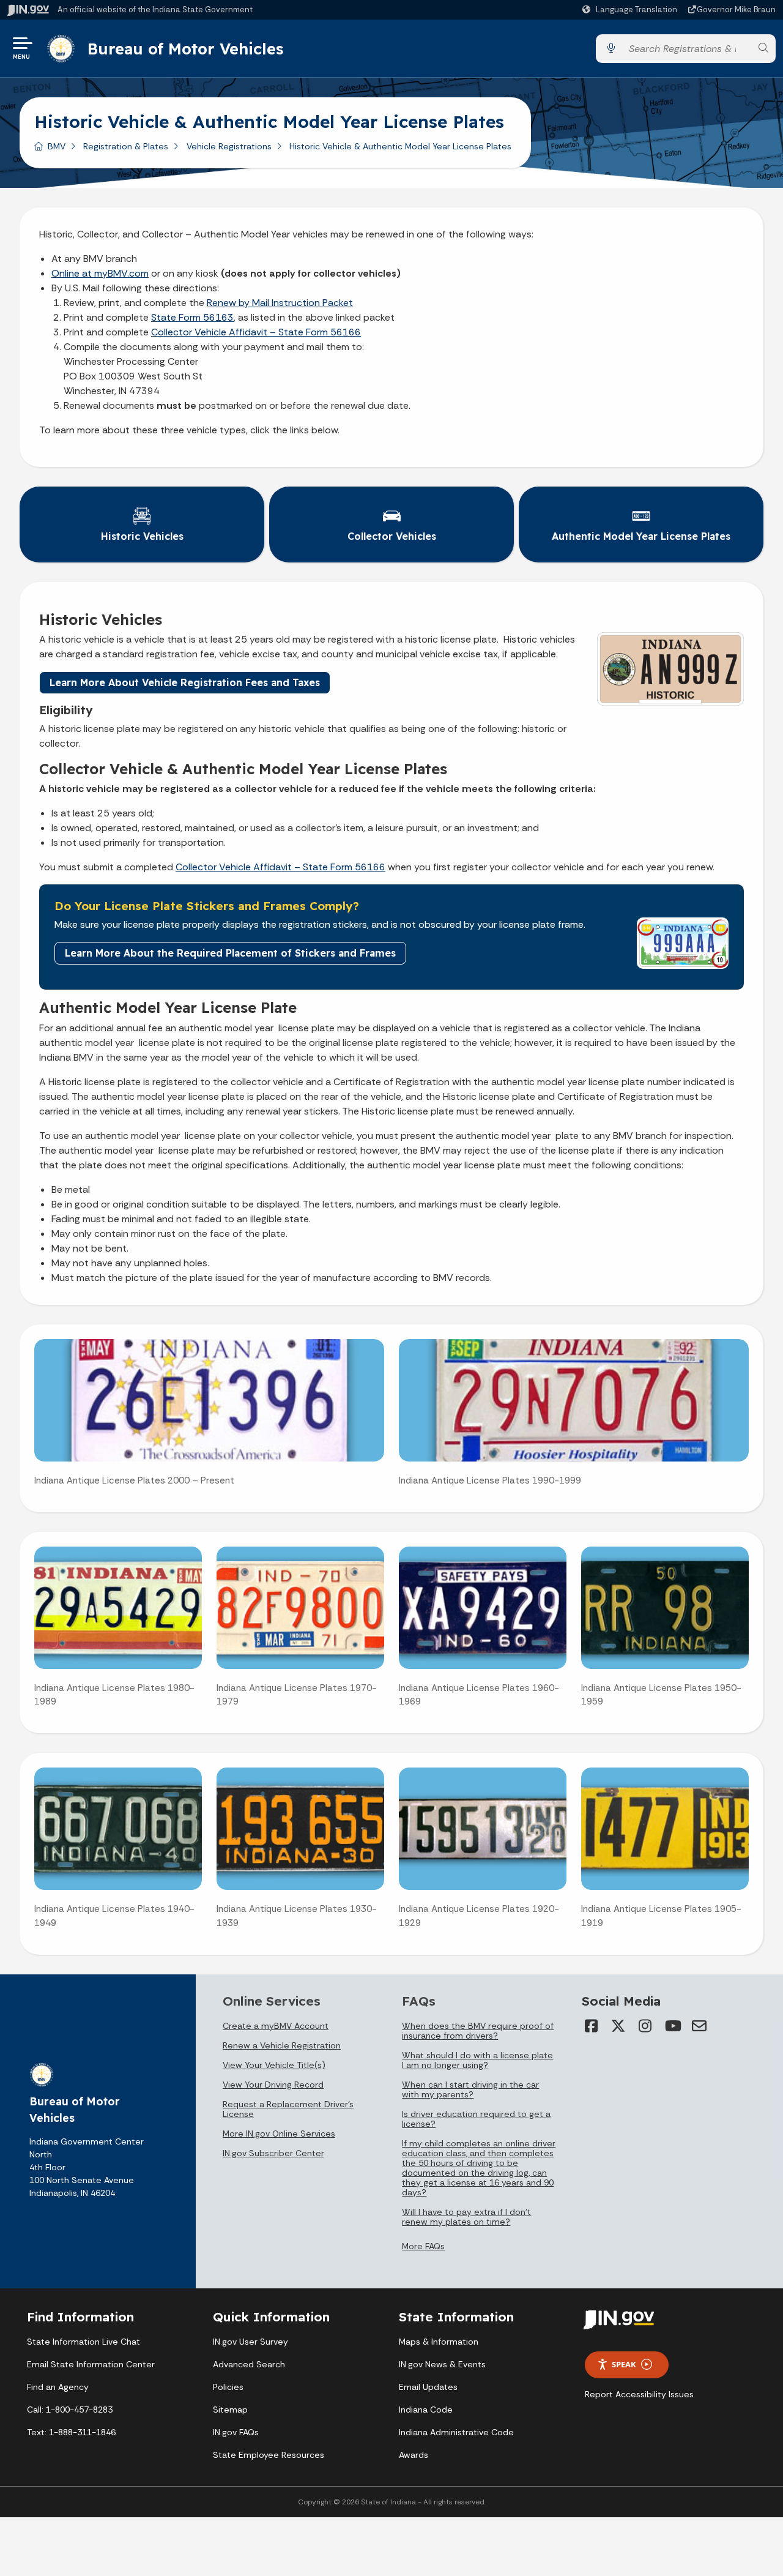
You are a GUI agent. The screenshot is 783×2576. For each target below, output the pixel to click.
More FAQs (423, 2246)
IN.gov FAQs (236, 2432)
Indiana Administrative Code (456, 2432)
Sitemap (230, 2410)
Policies (228, 2387)
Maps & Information (439, 2342)
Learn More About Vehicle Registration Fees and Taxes (185, 682)
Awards (414, 2455)
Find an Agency (58, 2387)
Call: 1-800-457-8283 (70, 2410)
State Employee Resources (269, 2455)
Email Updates (428, 2387)
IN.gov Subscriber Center (273, 2153)
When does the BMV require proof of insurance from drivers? (478, 2031)
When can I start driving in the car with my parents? (470, 2089)
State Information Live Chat (83, 2342)
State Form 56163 (192, 317)
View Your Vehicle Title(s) (274, 2065)
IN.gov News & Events (442, 2364)
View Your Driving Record (273, 2085)
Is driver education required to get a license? (476, 2119)
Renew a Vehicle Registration (282, 2045)
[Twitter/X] (618, 2026)
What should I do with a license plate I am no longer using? (477, 2060)
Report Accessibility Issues (639, 2394)
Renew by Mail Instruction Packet (280, 303)
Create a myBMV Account (276, 2026)
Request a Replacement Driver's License (288, 2109)
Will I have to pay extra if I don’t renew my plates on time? (466, 2217)
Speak (624, 2364)
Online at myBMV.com (100, 273)
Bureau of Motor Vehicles (185, 48)
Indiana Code (426, 2410)
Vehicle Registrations (229, 146)
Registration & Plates (126, 146)
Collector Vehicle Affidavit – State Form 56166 (256, 332)
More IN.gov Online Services (279, 2134)
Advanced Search (249, 2364)
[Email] (699, 2026)
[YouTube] (672, 2026)
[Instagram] (645, 2026)
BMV (57, 146)
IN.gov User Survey (250, 2342)
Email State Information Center (91, 2364)
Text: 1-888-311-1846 (71, 2432)
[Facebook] (592, 2026)
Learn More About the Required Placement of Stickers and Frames (230, 953)
